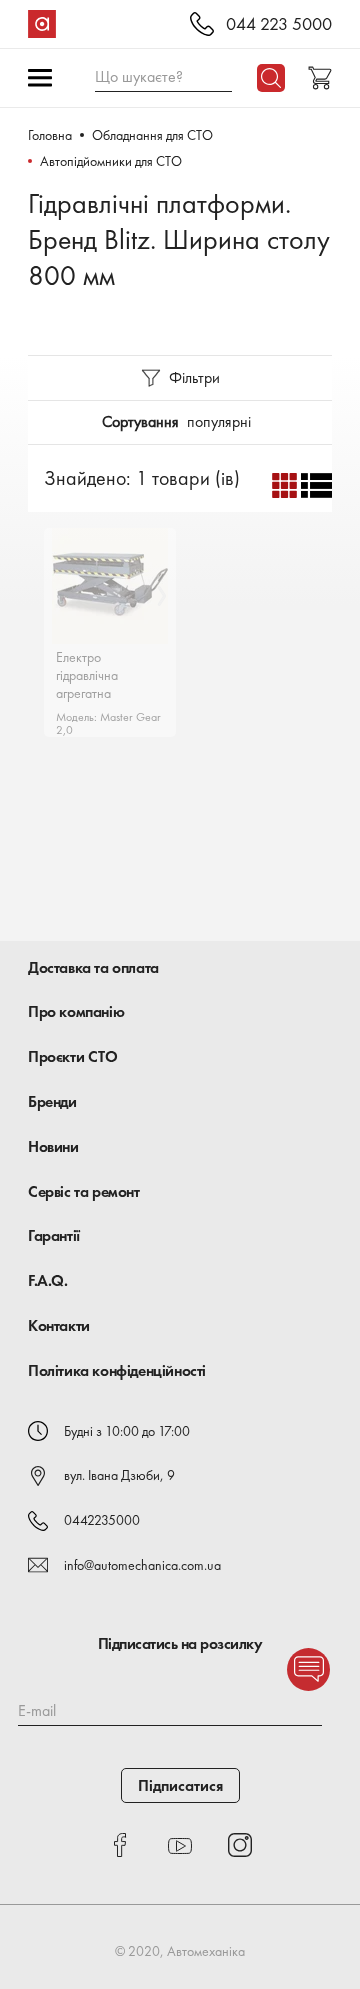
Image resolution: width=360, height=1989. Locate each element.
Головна (50, 135)
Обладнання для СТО (152, 135)
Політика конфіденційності (117, 1370)
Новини (53, 1146)
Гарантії (54, 1235)
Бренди (52, 1101)
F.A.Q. (48, 1280)
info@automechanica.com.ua (142, 1565)
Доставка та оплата (93, 967)
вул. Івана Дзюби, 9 (119, 1475)
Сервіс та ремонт (84, 1191)
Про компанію (76, 1011)
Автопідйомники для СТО (111, 161)
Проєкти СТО (73, 1056)
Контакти (59, 1325)
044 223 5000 (279, 24)
